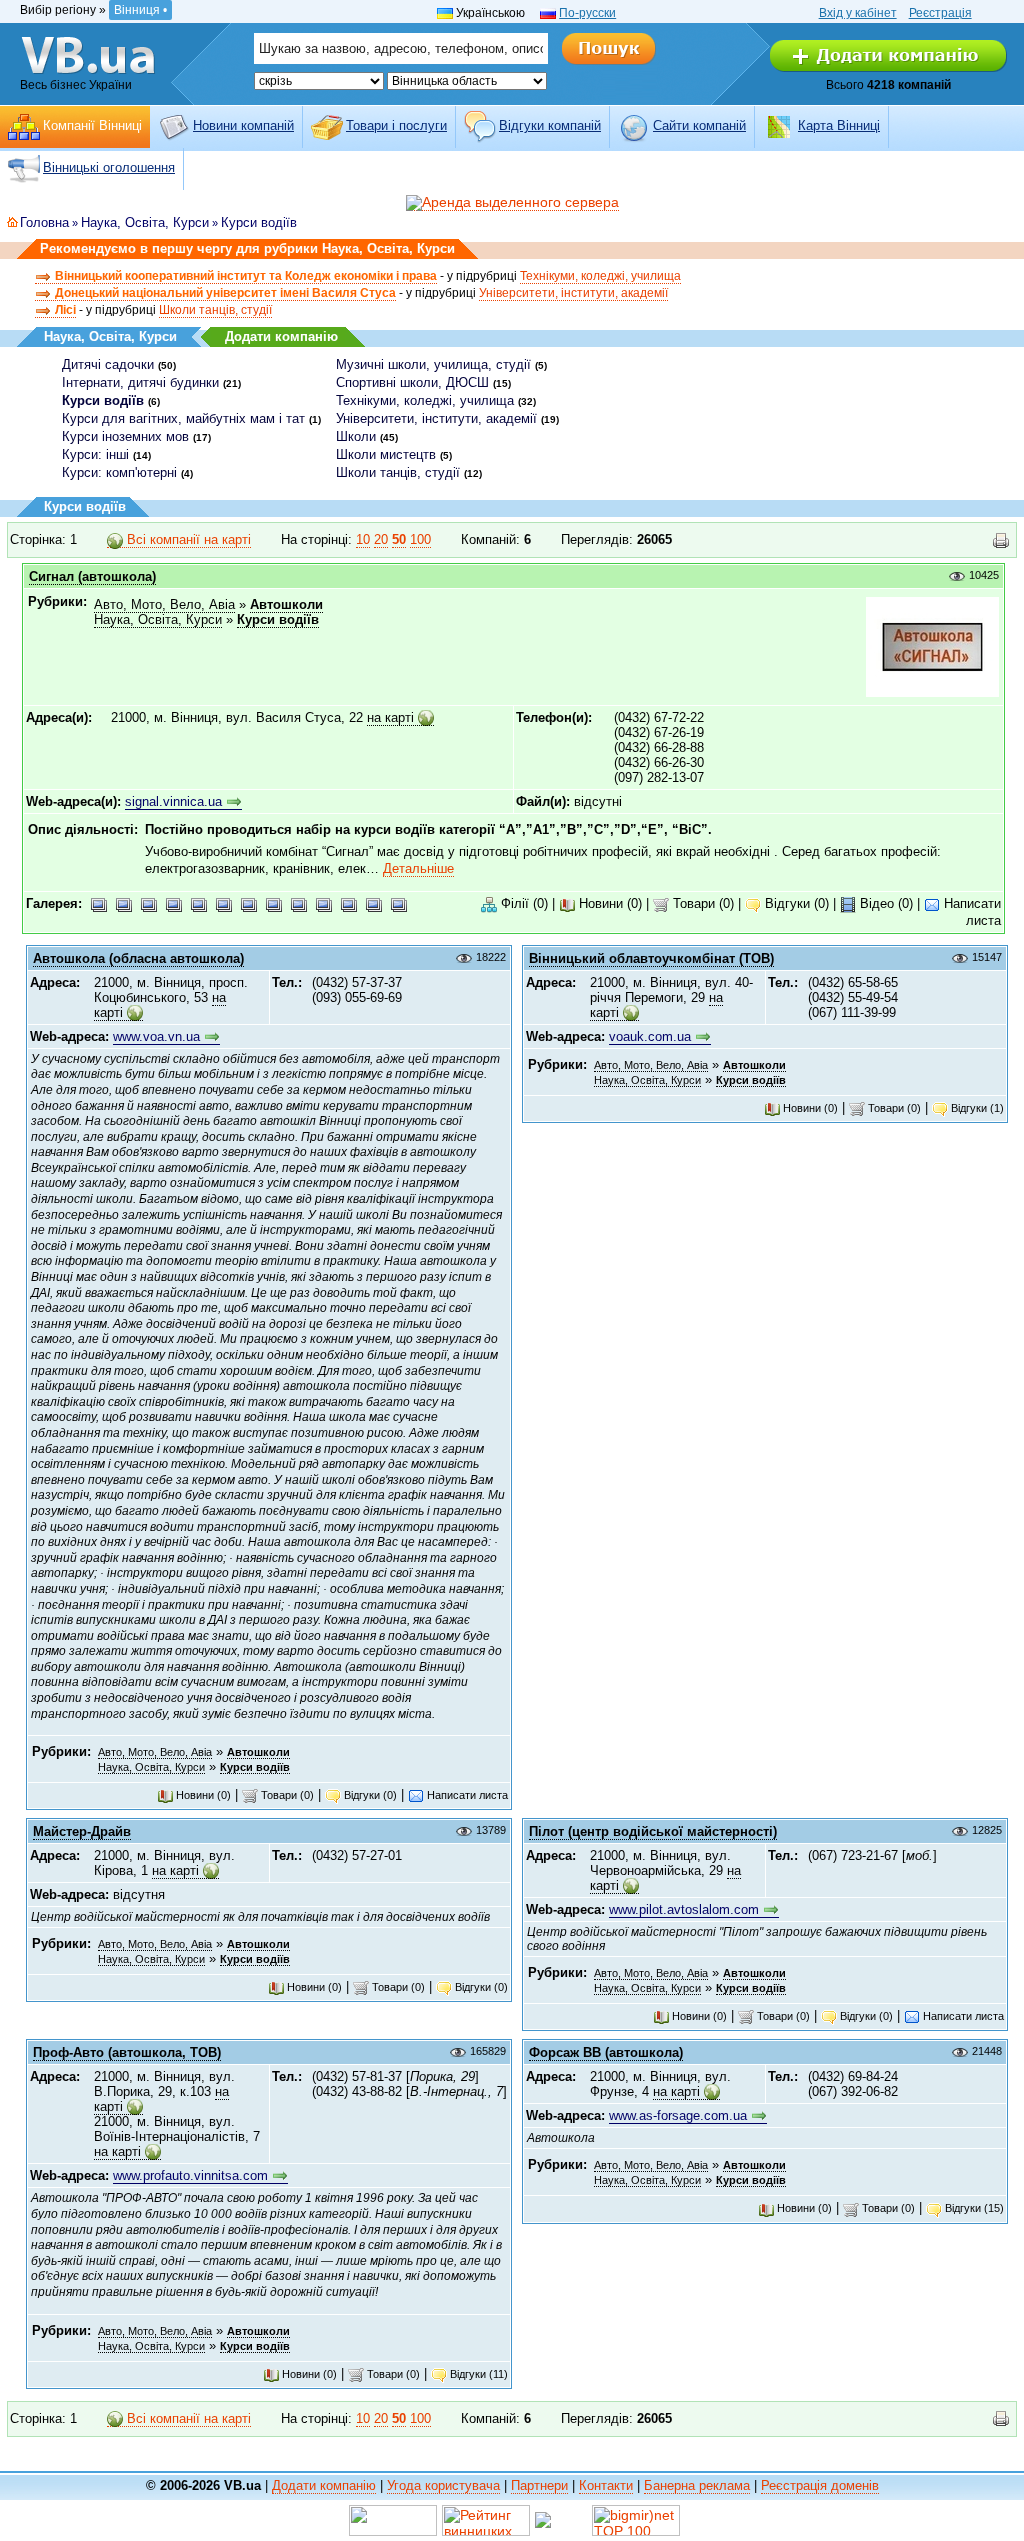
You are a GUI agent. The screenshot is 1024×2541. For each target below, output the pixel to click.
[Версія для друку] (1001, 541)
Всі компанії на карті (187, 539)
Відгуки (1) (976, 1108)
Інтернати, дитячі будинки (140, 382)
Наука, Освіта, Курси (145, 222)
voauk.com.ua (650, 1036)
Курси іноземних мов (125, 436)
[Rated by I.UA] (393, 2519)
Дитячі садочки (108, 364)
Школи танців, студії (215, 310)
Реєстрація (940, 13)
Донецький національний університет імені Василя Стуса (225, 293)
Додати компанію (281, 336)
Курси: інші (95, 454)
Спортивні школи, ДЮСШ (412, 382)
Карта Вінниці (839, 125)
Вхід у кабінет (858, 13)
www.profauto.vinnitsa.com (190, 2175)
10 (363, 539)
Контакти (606, 2485)
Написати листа (466, 1795)
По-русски (587, 13)
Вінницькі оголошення (109, 167)
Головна (44, 222)
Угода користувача (443, 2485)
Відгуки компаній (550, 125)
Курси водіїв (259, 222)
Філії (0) (522, 903)
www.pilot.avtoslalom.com (684, 1909)
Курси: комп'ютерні (119, 472)
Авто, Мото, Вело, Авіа (164, 604)
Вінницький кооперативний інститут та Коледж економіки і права (246, 276)
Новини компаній (243, 125)
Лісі (65, 310)
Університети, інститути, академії (573, 293)
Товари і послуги (396, 125)
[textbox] (401, 48)
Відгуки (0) (795, 903)
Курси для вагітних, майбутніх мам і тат (183, 418)
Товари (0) (701, 903)
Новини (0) (608, 903)
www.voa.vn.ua (156, 1036)
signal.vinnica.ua (173, 801)
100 (420, 539)
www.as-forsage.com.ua (678, 2115)
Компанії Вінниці (92, 125)
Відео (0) (884, 903)
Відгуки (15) (973, 2208)
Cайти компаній (699, 125)
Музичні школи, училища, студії (433, 364)
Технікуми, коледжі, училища (600, 276)
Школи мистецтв (386, 454)
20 (381, 539)
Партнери (539, 2485)
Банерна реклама (697, 2485)
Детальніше (418, 868)
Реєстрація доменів (820, 2485)
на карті (390, 717)
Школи (356, 436)
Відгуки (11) (477, 2374)
